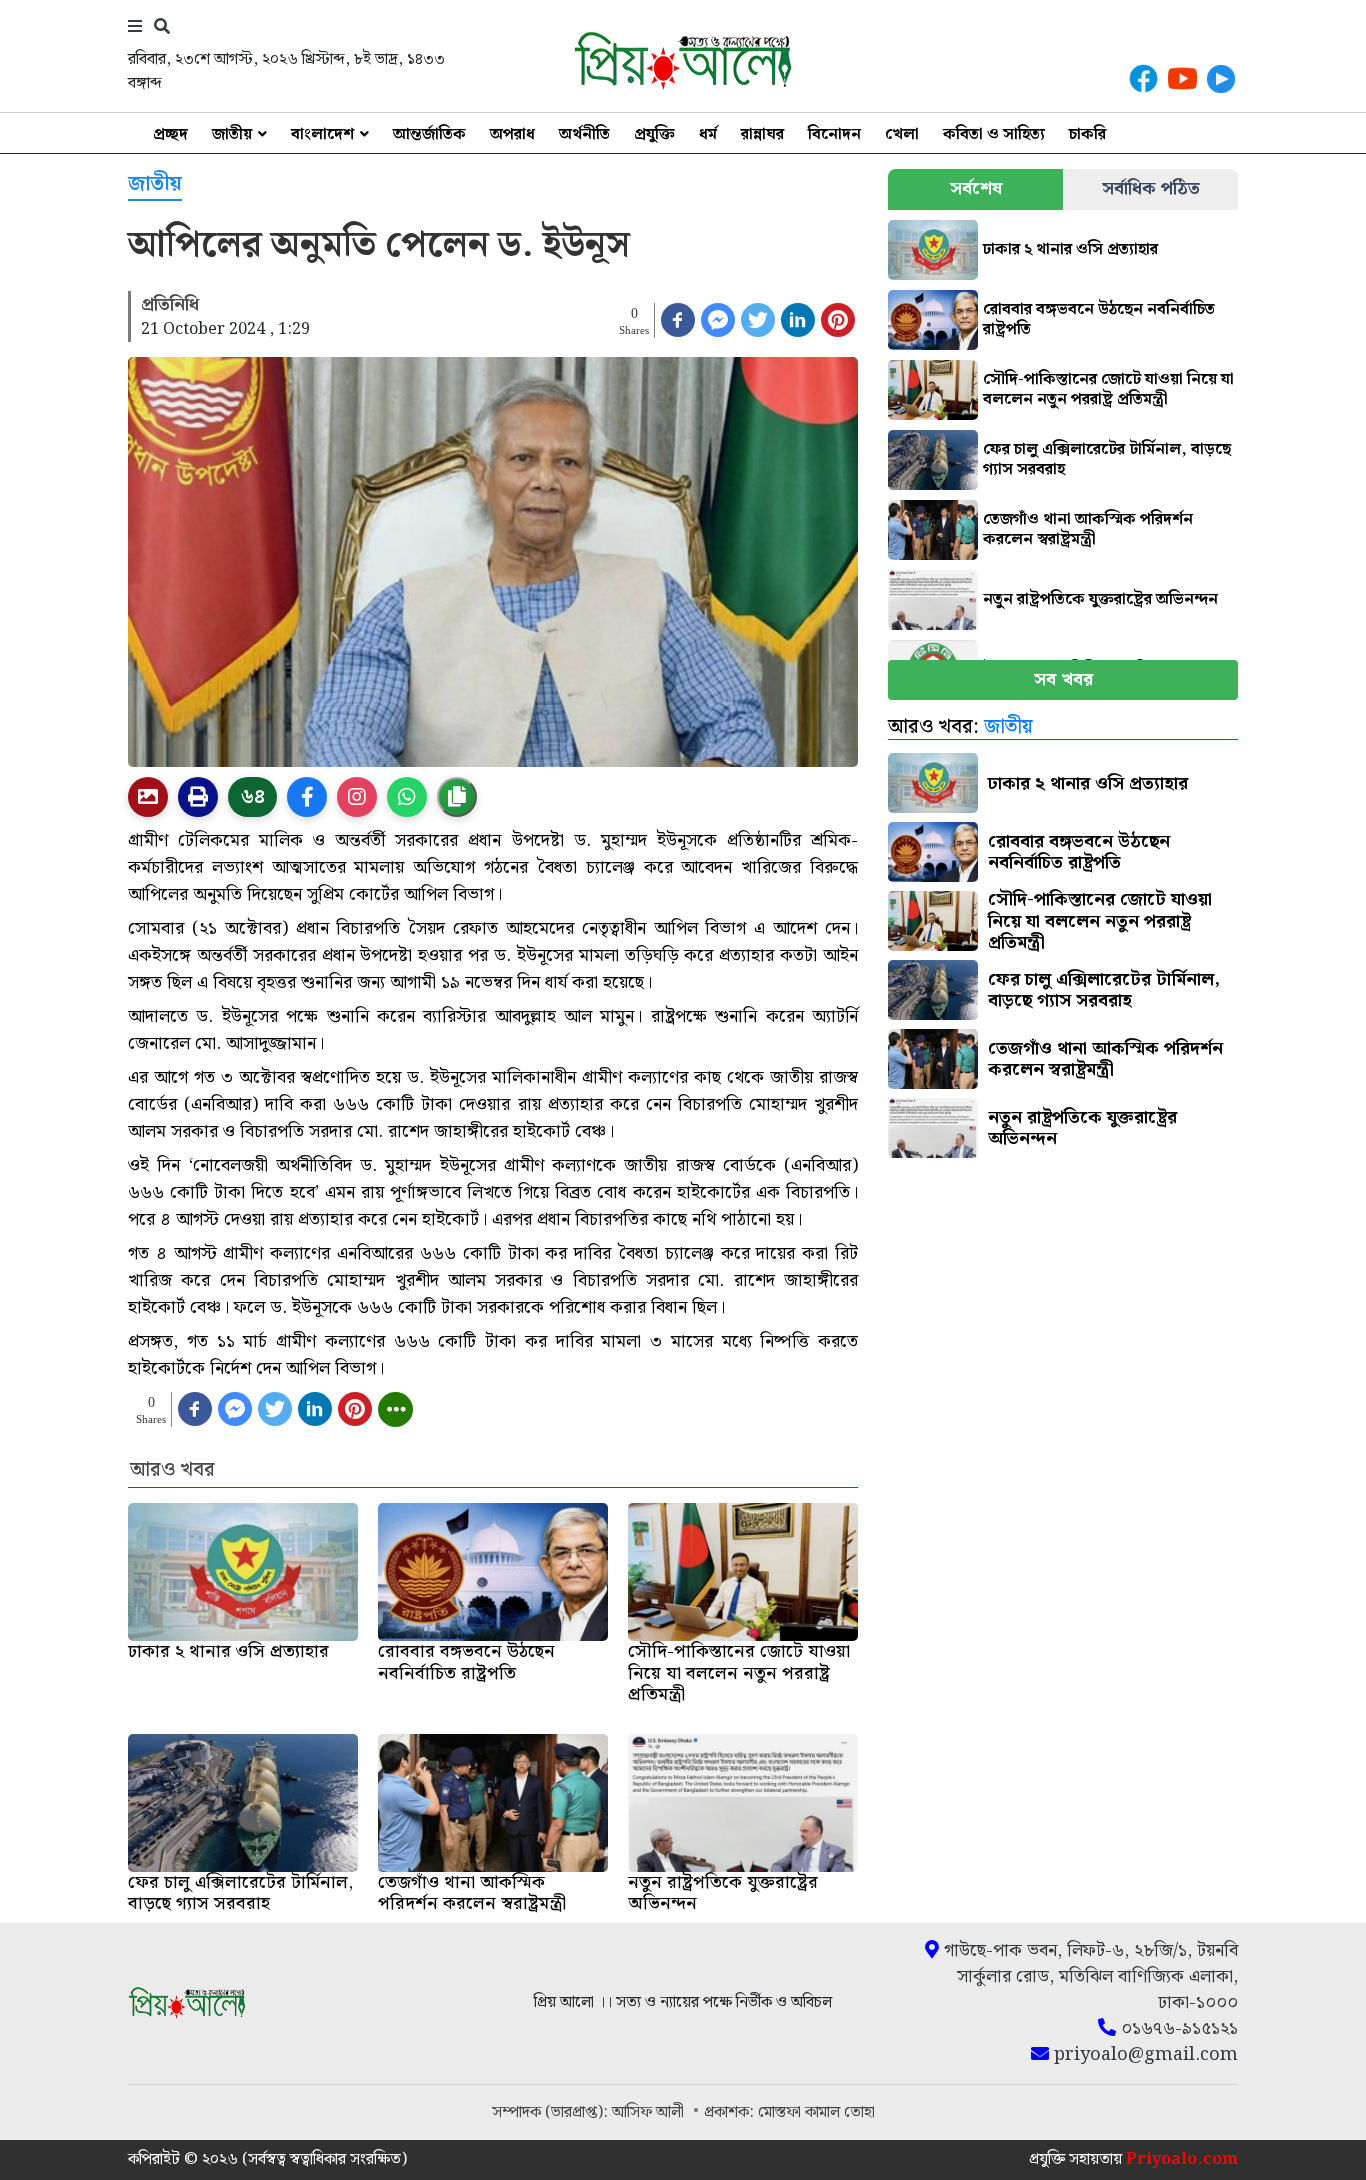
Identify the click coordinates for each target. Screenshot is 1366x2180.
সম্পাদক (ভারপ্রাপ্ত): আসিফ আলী (590, 2112)
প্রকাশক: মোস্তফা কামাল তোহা (789, 2112)
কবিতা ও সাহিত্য (994, 134)
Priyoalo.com (1182, 2159)
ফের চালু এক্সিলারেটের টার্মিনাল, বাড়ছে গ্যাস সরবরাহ (1107, 459)
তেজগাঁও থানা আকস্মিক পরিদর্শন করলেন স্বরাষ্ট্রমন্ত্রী (1088, 529)
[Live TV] (1221, 78)
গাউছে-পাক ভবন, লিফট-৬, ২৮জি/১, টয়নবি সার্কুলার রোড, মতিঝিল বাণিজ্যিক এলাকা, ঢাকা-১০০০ (1088, 1977)
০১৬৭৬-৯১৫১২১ (1177, 2029)
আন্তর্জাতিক (429, 134)
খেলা (902, 134)
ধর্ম (708, 134)
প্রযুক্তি (654, 134)
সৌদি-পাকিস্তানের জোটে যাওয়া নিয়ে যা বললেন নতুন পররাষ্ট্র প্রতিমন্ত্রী (1108, 389)
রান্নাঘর (762, 134)
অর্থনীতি (584, 134)
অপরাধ (512, 134)
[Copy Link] (457, 797)
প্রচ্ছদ (170, 134)
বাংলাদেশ (322, 134)
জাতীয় (232, 134)
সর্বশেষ (976, 188)
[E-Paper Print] (198, 797)
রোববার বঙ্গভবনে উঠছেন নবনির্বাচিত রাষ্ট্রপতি (1099, 319)
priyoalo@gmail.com (1143, 2055)
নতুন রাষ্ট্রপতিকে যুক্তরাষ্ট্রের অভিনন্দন (1100, 599)
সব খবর (1063, 679)
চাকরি (1087, 134)
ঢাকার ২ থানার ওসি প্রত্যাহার (1070, 249)
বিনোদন (834, 134)
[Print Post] (148, 797)
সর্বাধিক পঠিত (1151, 188)
